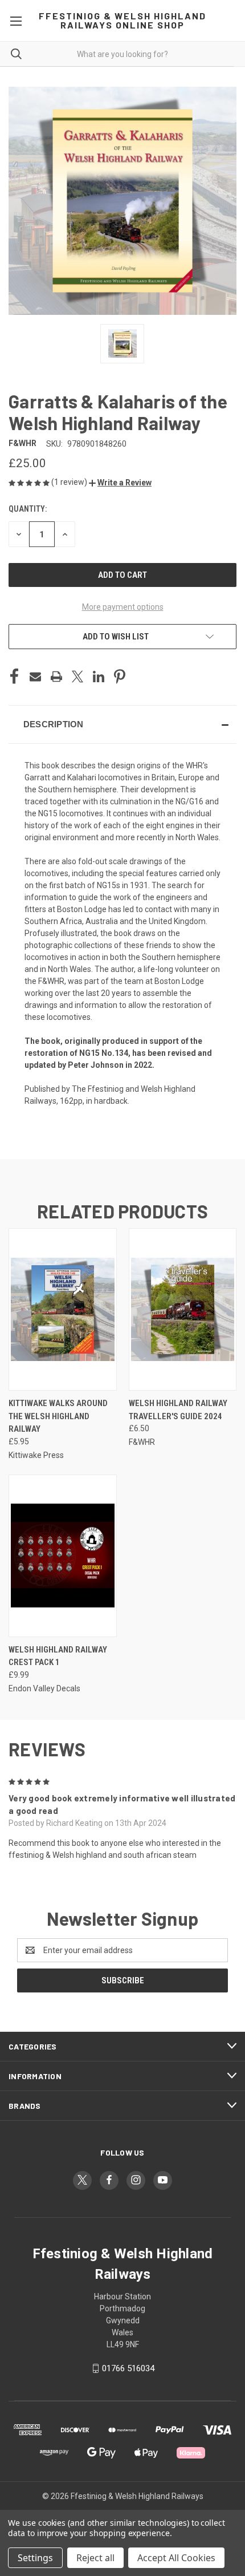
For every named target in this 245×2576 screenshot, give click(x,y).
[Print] (56, 677)
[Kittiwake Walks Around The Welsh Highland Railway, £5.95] (63, 1309)
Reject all (95, 2558)
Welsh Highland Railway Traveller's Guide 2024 (178, 1410)
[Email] (35, 677)
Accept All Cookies (176, 2558)
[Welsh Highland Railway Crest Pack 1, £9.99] (63, 1556)
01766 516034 (128, 2368)
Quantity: (28, 509)
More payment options (123, 607)
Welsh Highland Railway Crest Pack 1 (58, 1656)
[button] (120, 483)
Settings (35, 2558)
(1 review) (70, 482)
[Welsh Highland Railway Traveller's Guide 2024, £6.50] (183, 1309)
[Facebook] (14, 677)
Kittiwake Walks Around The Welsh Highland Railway (58, 1416)
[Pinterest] (120, 677)
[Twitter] (77, 677)
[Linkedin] (99, 677)
